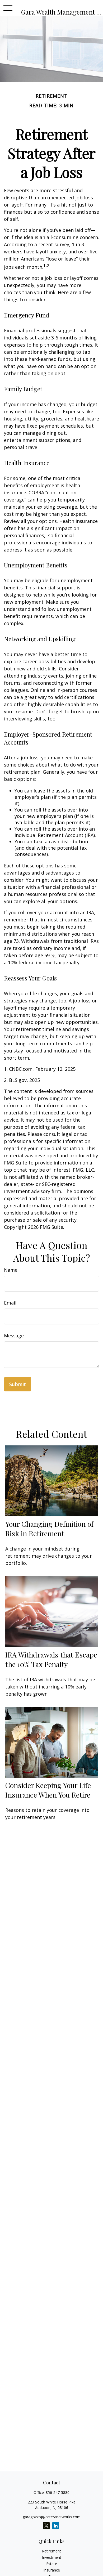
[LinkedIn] (56, 2526)
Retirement (51, 2551)
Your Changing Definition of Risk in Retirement (49, 1529)
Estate (52, 2564)
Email (10, 1303)
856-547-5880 (58, 2492)
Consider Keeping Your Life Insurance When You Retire (48, 1790)
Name (11, 1270)
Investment (52, 2557)
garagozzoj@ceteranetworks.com (52, 2517)
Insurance (52, 2570)
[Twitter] (46, 2526)
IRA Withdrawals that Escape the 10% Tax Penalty (51, 1659)
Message (14, 1336)
